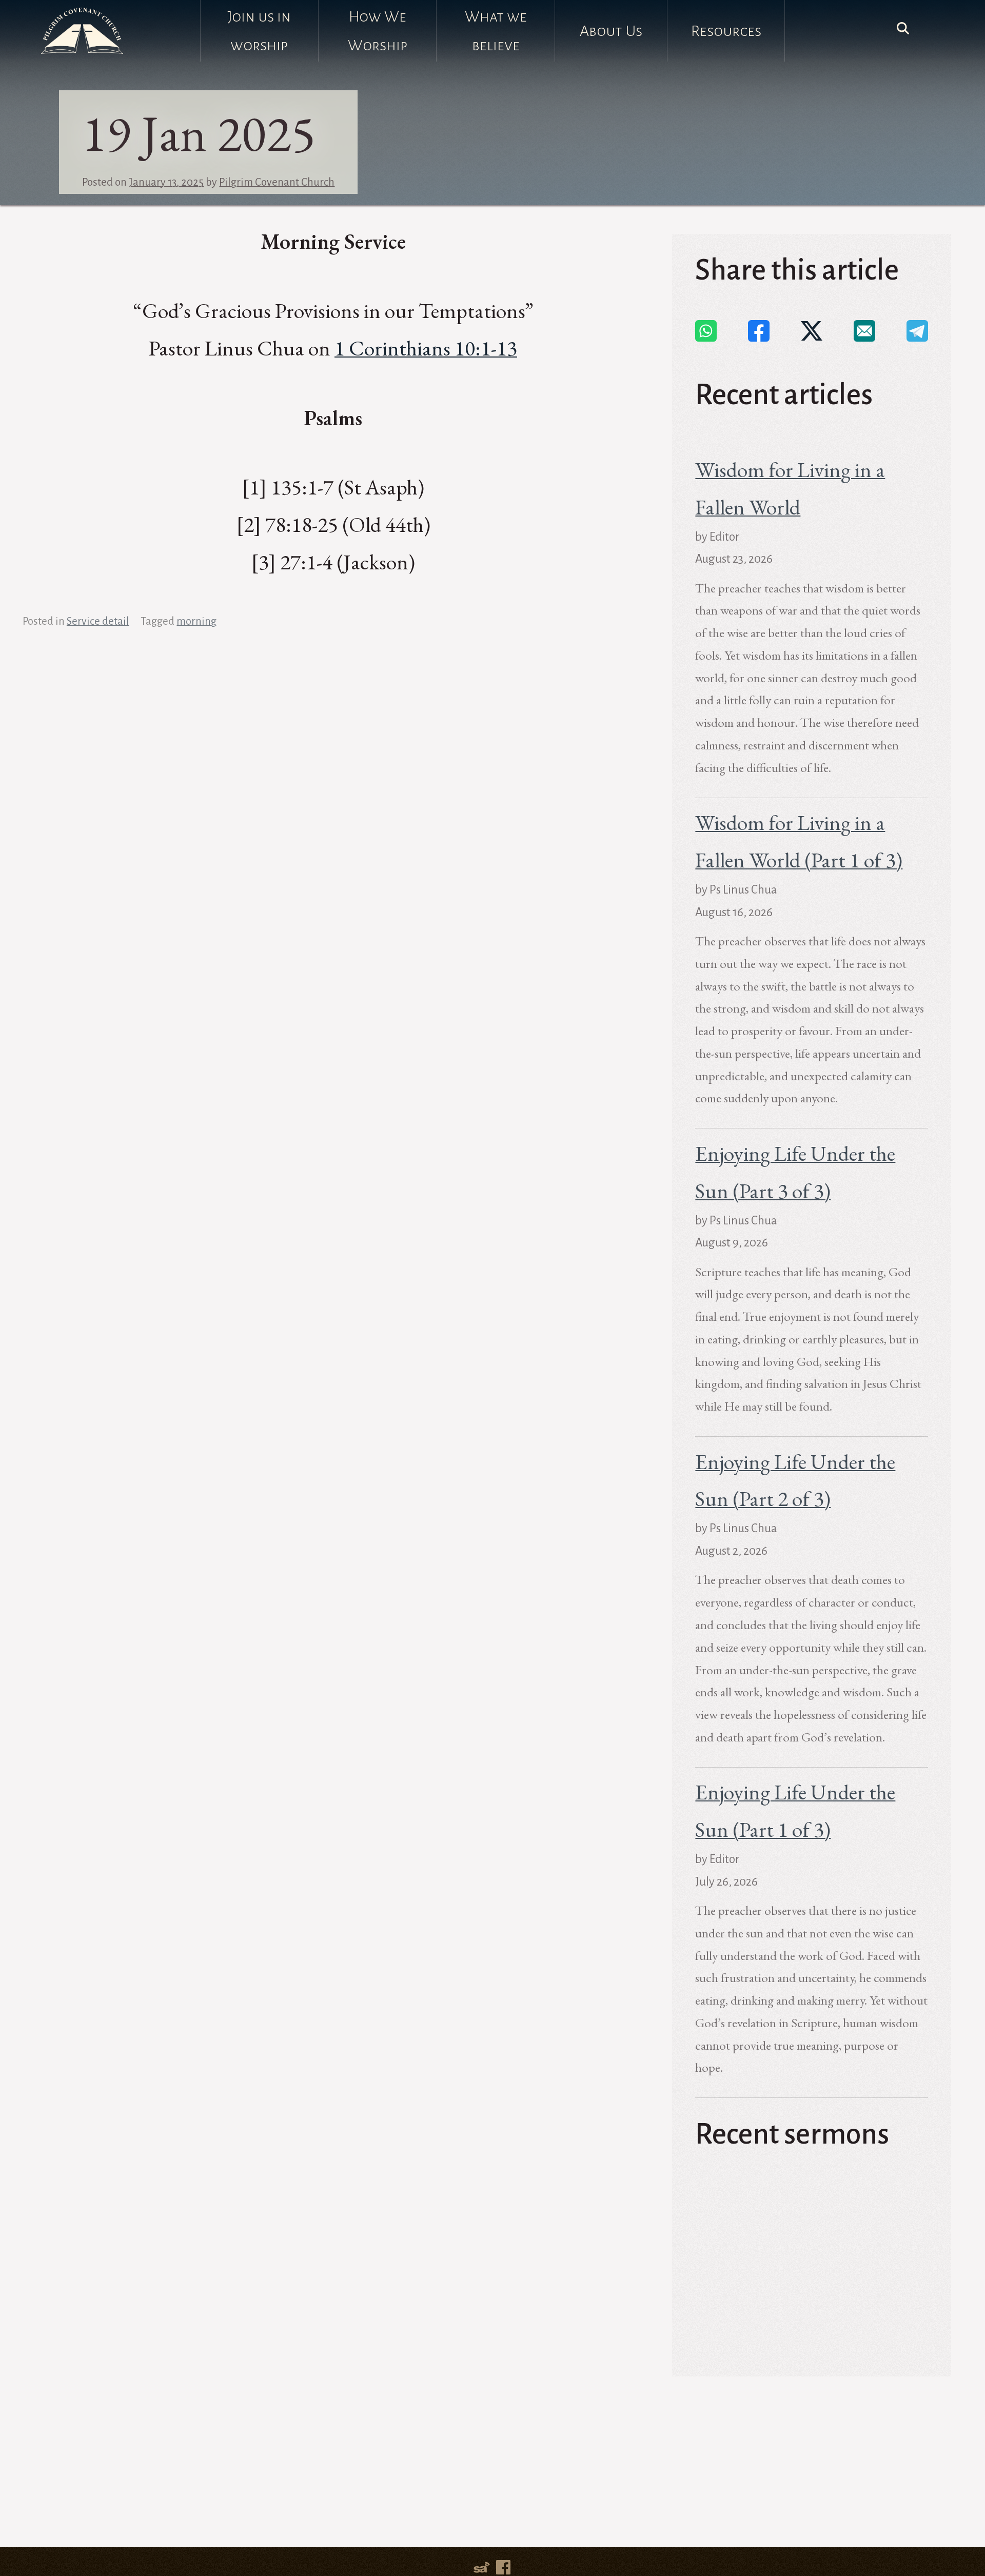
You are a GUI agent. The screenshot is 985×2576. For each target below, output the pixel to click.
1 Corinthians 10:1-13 (426, 348)
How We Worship (378, 31)
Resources (726, 31)
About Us (611, 31)
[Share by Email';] (864, 331)
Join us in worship (259, 31)
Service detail (98, 621)
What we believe (496, 31)
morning (196, 621)
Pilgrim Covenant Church (277, 182)
